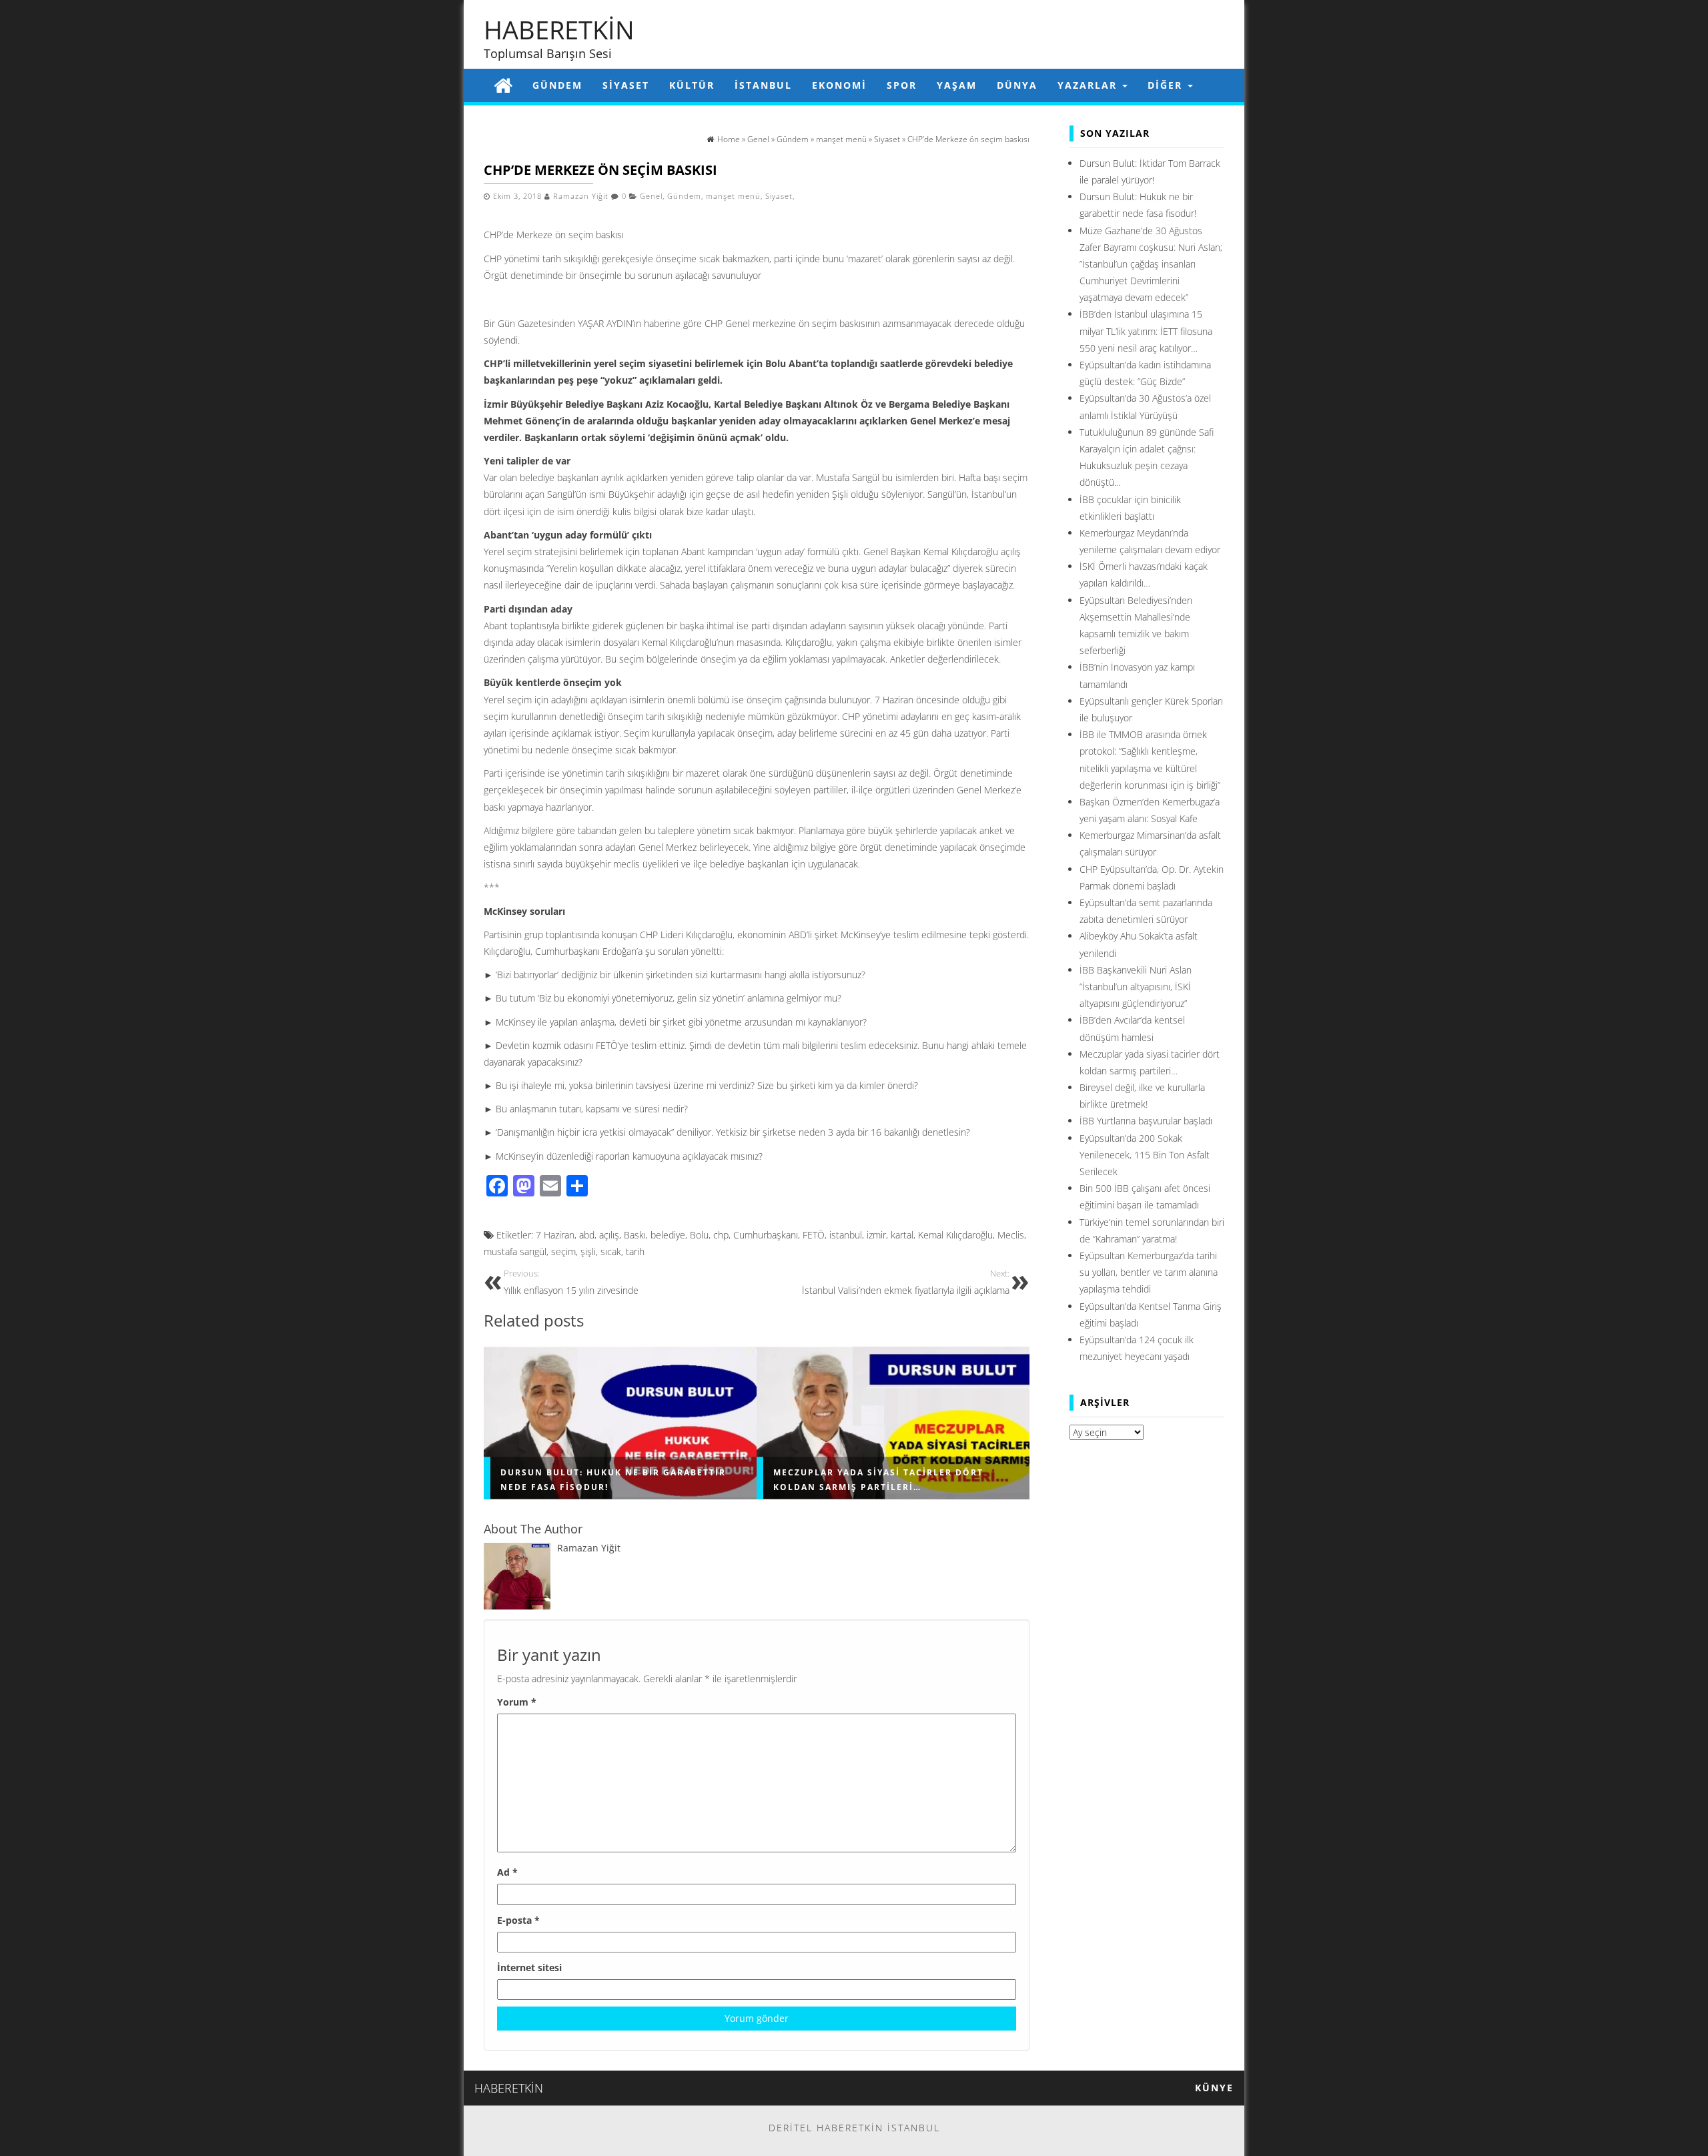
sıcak (611, 1251)
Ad (507, 1872)
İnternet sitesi (529, 1967)
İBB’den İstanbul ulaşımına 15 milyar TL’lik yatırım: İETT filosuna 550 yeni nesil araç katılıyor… (1146, 331)
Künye (1214, 2088)
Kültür (692, 85)
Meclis (1011, 1235)
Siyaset (626, 85)
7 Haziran (555, 1235)
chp (721, 1235)
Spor (902, 85)
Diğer (1167, 85)
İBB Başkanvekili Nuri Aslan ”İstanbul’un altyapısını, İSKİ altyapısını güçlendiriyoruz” (1136, 987)
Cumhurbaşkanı (766, 1235)
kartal (902, 1235)
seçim (563, 1251)
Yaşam (957, 85)
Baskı (635, 1235)
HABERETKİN (559, 29)
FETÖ (814, 1235)
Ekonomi (839, 85)
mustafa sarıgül (515, 1251)
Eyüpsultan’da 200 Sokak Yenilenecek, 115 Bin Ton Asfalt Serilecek (1145, 1155)
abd (587, 1235)
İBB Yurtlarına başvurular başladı (1146, 1121)
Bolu (699, 1235)
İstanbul (763, 85)
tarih (635, 1251)
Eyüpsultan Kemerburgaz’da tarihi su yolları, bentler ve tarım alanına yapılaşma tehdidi (1149, 1272)
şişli (588, 1251)
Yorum (517, 1702)
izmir (876, 1235)
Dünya (1017, 85)
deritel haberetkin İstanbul (854, 2128)
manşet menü (733, 196)
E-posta (518, 1920)
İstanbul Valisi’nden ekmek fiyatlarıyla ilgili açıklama (906, 1282)
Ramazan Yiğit (581, 196)
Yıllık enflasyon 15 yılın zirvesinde (571, 1282)
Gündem (557, 85)
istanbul (846, 1235)
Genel (651, 196)
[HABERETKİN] (503, 85)
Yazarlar (1089, 85)
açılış (609, 1235)
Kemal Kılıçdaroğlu (955, 1235)
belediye (668, 1235)
